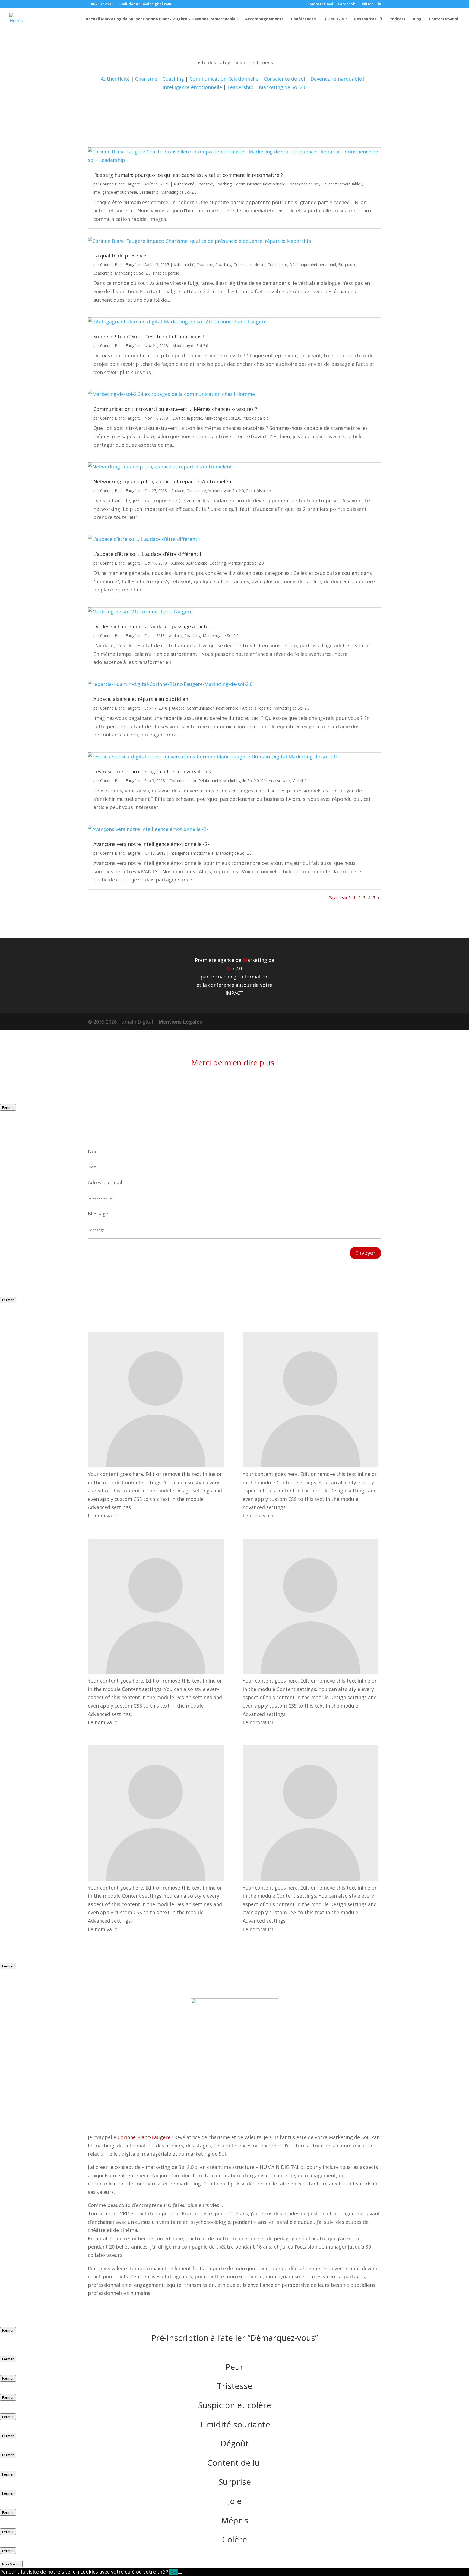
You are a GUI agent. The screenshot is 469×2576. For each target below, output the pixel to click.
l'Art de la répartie (256, 708)
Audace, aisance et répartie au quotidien (141, 699)
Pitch (251, 491)
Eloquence (347, 265)
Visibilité (264, 491)
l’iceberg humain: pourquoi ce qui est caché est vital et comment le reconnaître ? (188, 175)
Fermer (8, 1107)
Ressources (365, 19)
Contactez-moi (320, 4)
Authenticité (115, 79)
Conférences (303, 19)
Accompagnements (264, 19)
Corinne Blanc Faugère (120, 184)
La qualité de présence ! (121, 256)
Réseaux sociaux (276, 781)
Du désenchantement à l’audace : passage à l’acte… (153, 626)
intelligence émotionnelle (192, 87)
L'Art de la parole (187, 418)
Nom (94, 1151)
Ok (173, 2572)
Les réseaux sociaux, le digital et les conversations (152, 771)
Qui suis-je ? (335, 19)
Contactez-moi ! (445, 19)
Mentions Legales (180, 1022)
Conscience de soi (284, 79)
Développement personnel (313, 265)
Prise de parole (166, 273)
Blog (417, 19)
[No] (180, 2574)
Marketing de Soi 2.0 (283, 87)
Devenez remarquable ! (337, 79)
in (379, 4)
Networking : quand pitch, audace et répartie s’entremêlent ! (164, 481)
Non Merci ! (11, 2564)
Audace (178, 491)
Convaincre (277, 265)
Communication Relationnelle (224, 79)
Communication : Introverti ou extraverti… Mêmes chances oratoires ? (175, 409)
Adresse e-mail (105, 1182)
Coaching (173, 79)
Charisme (146, 79)
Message (98, 1214)
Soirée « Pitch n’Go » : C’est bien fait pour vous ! (149, 336)
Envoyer (365, 1253)
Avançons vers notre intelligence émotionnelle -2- (151, 844)
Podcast (397, 19)
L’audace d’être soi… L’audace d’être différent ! (147, 554)
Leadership (240, 87)
